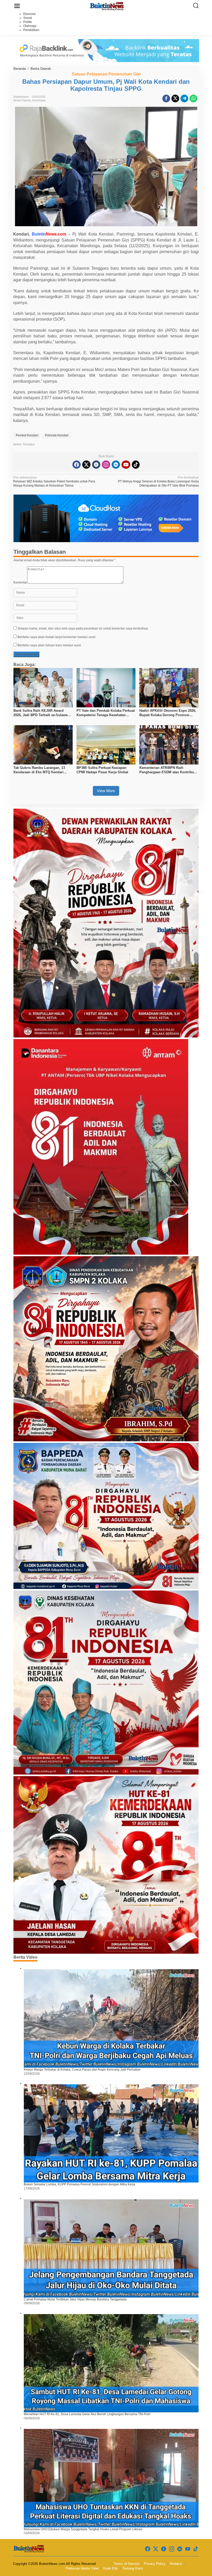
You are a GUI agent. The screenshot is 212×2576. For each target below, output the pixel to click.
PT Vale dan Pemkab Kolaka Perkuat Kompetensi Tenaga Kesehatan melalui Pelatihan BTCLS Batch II (106, 713)
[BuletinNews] (107, 6)
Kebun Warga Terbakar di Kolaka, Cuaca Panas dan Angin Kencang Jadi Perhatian (82, 2070)
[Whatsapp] (193, 99)
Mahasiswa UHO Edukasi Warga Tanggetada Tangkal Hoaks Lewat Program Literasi (83, 2529)
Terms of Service (127, 2564)
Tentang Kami (133, 2568)
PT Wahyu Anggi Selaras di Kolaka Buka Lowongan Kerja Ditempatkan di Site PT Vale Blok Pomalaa (158, 482)
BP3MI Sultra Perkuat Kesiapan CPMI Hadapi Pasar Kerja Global (102, 770)
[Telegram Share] (184, 99)
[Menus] (17, 6)
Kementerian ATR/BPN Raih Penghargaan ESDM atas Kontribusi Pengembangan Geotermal (168, 770)
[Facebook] (77, 465)
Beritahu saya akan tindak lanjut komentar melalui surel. (57, 637)
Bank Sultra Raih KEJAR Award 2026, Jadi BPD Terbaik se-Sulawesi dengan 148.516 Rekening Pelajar (42, 713)
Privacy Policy (155, 2564)
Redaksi (176, 2564)
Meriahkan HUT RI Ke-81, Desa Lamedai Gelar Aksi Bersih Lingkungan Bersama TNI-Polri (87, 2414)
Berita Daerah (22, 100)
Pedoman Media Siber (82, 2568)
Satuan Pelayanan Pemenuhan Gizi (106, 74)
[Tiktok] (136, 465)
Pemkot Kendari (27, 435)
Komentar (20, 582)
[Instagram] (106, 465)
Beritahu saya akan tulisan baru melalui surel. (50, 645)
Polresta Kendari (57, 435)
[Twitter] (86, 465)
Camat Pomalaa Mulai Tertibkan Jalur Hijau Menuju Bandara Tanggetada (75, 2299)
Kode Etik (111, 2568)
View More (106, 791)
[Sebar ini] (166, 99)
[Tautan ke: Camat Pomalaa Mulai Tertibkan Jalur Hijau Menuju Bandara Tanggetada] (111, 2248)
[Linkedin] (116, 465)
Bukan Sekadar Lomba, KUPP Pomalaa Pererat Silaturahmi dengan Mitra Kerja (79, 2184)
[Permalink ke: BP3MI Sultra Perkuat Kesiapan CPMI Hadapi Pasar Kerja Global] (106, 745)
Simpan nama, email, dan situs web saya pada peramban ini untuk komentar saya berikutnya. (83, 628)
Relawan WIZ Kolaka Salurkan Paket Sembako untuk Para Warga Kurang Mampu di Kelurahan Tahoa (54, 482)
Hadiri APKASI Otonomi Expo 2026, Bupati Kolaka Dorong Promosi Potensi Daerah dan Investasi (168, 713)
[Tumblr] (96, 465)
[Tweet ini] (175, 99)
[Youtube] (126, 465)
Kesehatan (39, 100)
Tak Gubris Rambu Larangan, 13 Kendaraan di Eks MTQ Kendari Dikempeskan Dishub (39, 770)
